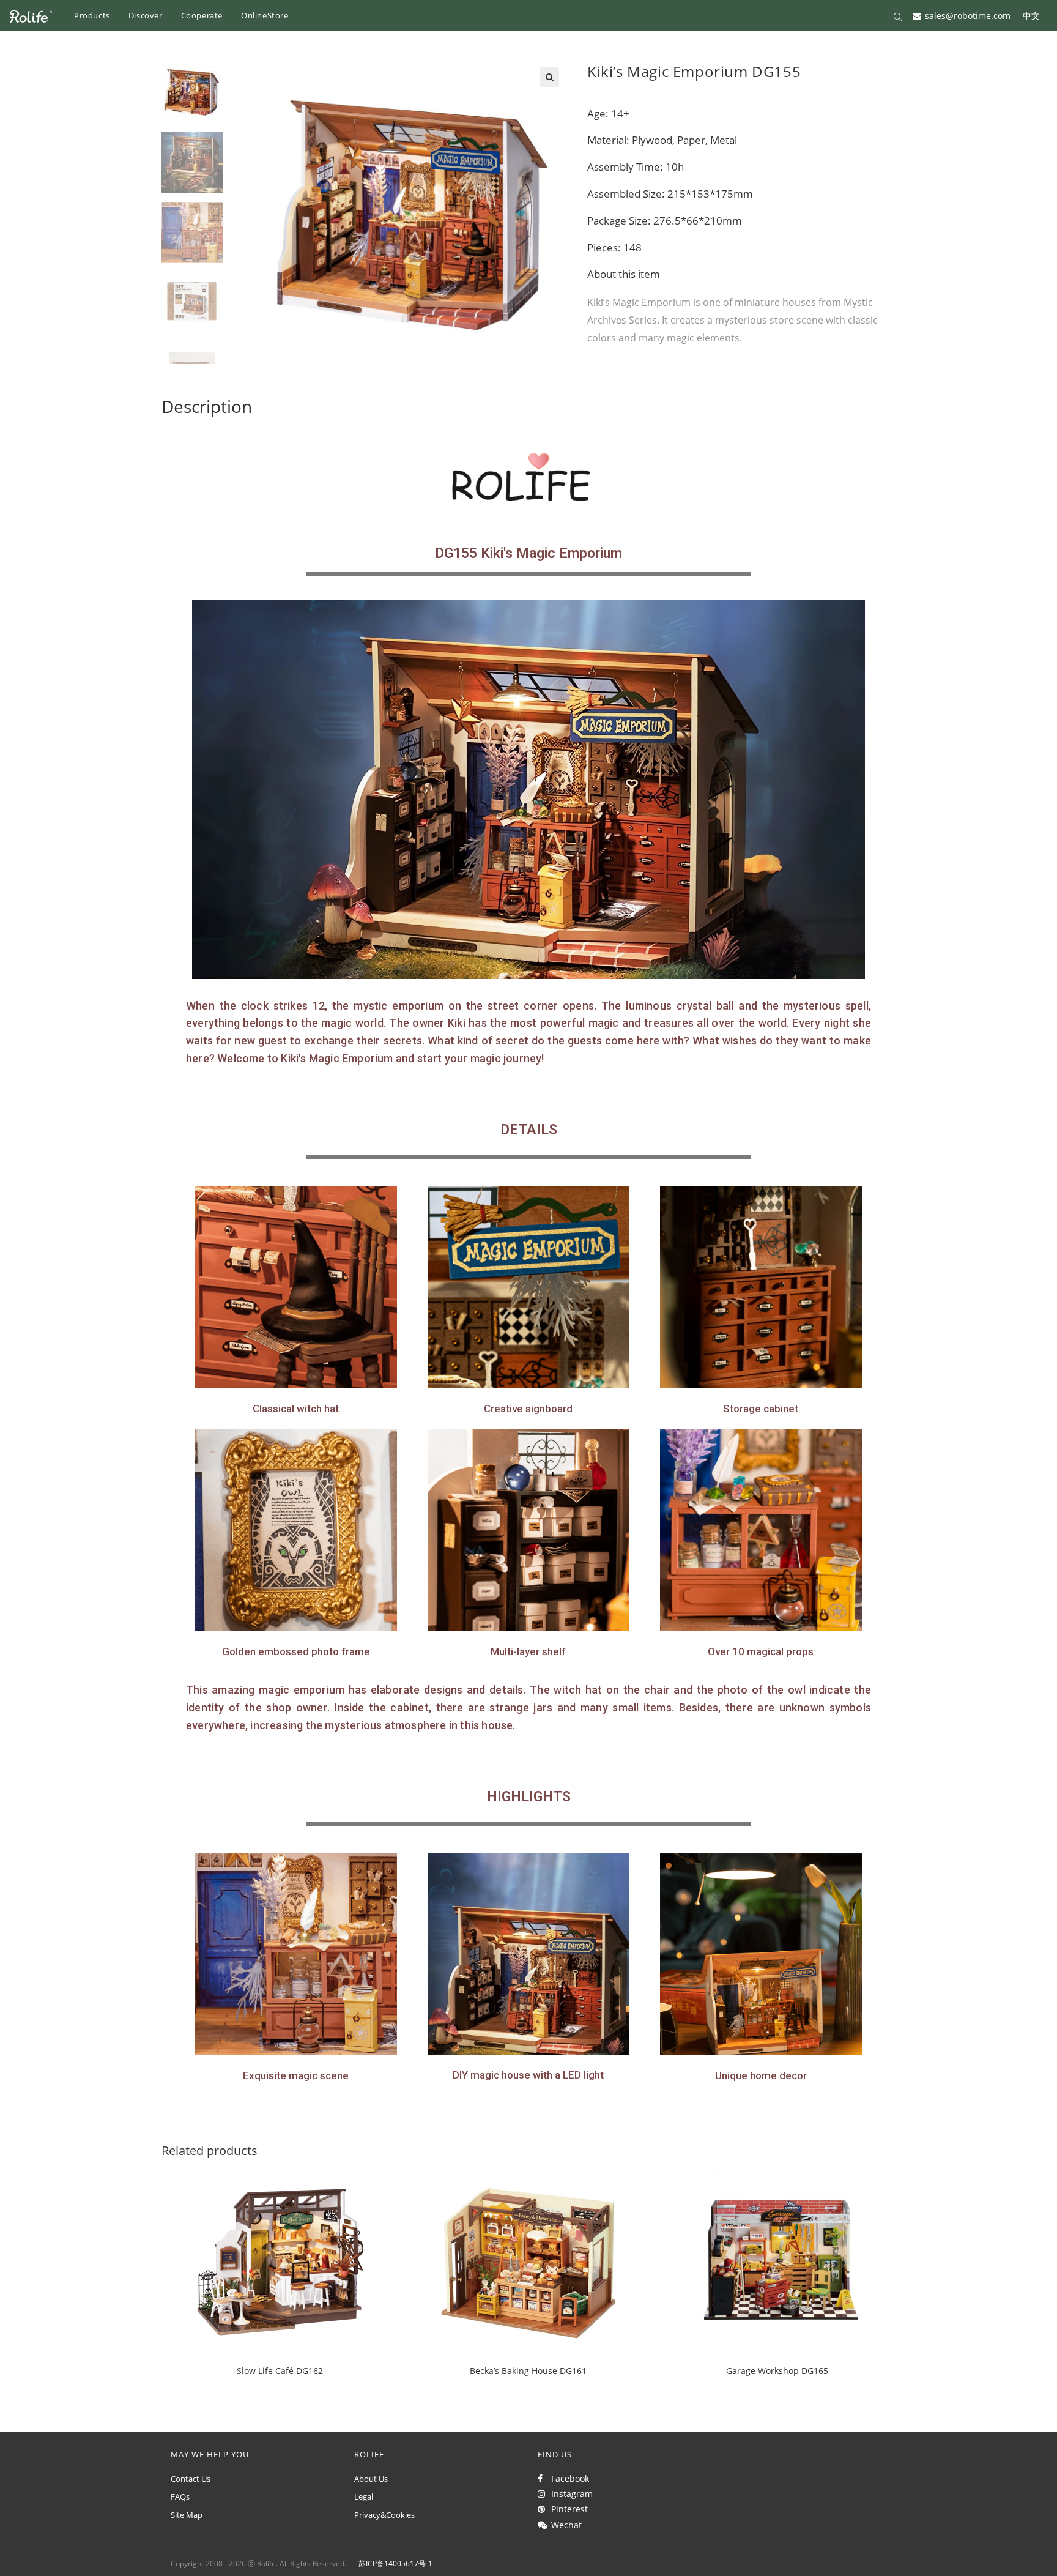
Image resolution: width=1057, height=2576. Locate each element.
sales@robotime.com (968, 15)
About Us (371, 2479)
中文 (1031, 15)
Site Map (187, 2515)
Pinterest (567, 2509)
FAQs (180, 2496)
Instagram (569, 2494)
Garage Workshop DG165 (777, 2371)
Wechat (564, 2525)
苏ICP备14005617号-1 (395, 2563)
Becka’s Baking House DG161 (528, 2371)
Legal (364, 2496)
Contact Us (191, 2479)
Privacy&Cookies (384, 2515)
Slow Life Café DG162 (280, 2371)
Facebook (568, 2478)
